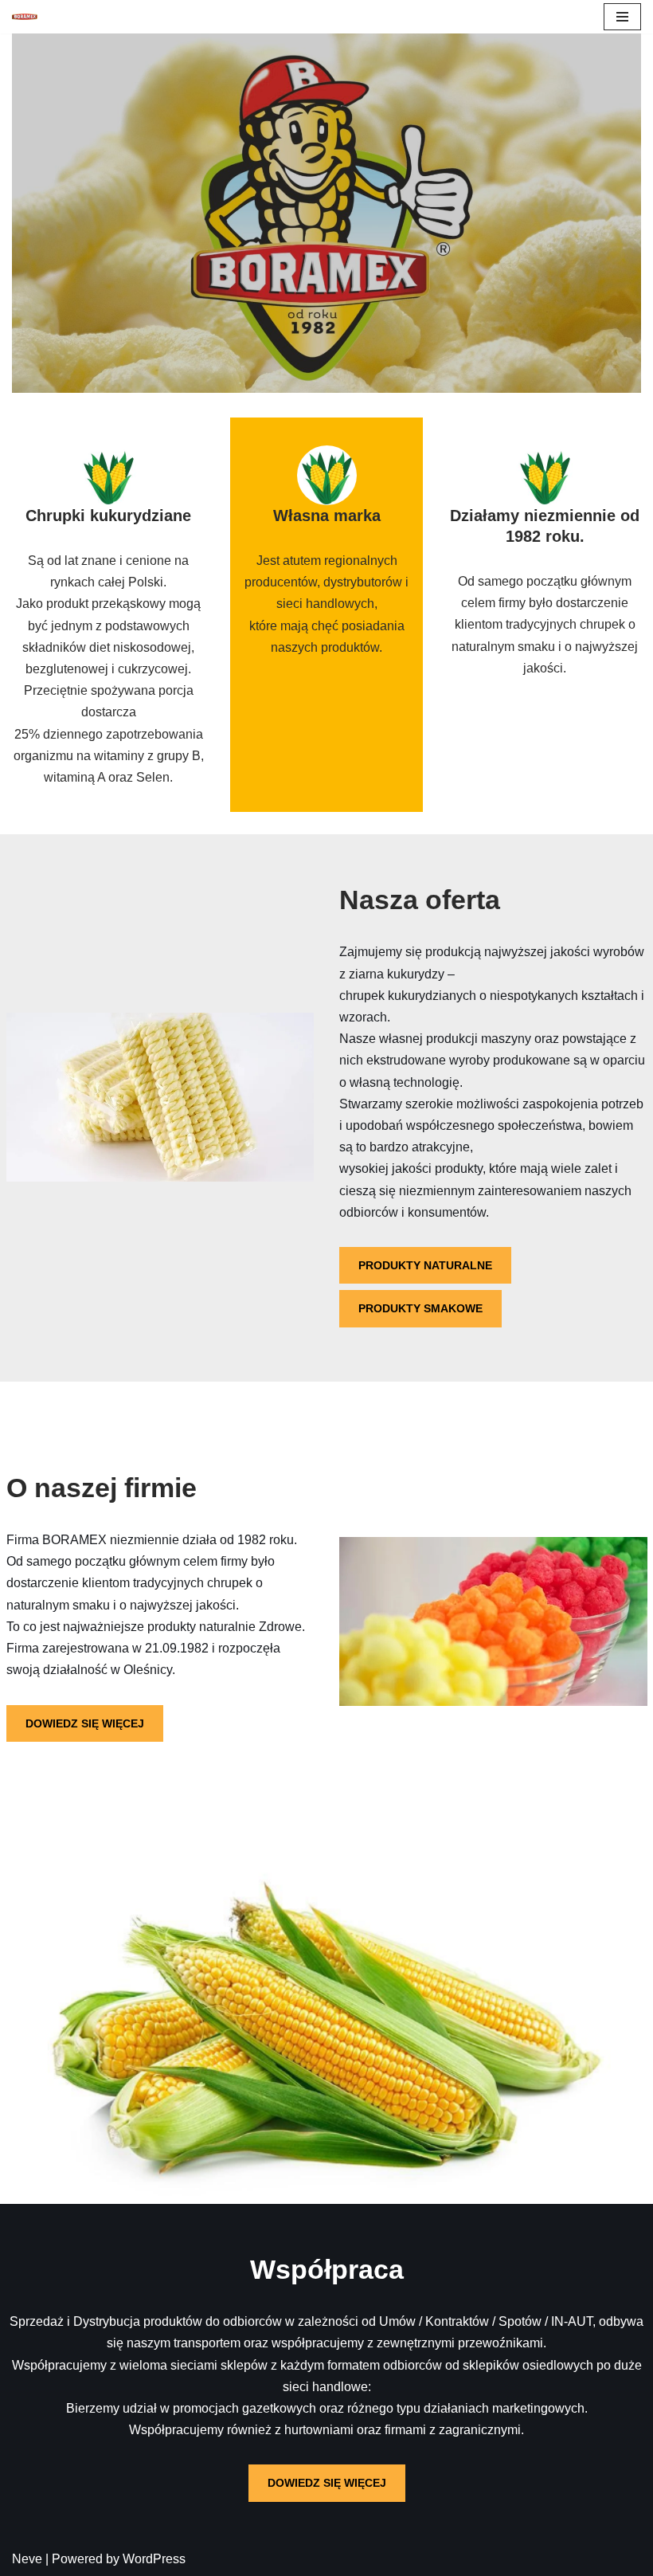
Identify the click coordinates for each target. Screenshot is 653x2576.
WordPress (154, 2559)
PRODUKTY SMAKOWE (420, 1308)
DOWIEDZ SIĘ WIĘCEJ (85, 1723)
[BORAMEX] (29, 17)
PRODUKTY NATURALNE (425, 1265)
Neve (27, 2559)
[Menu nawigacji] (622, 17)
